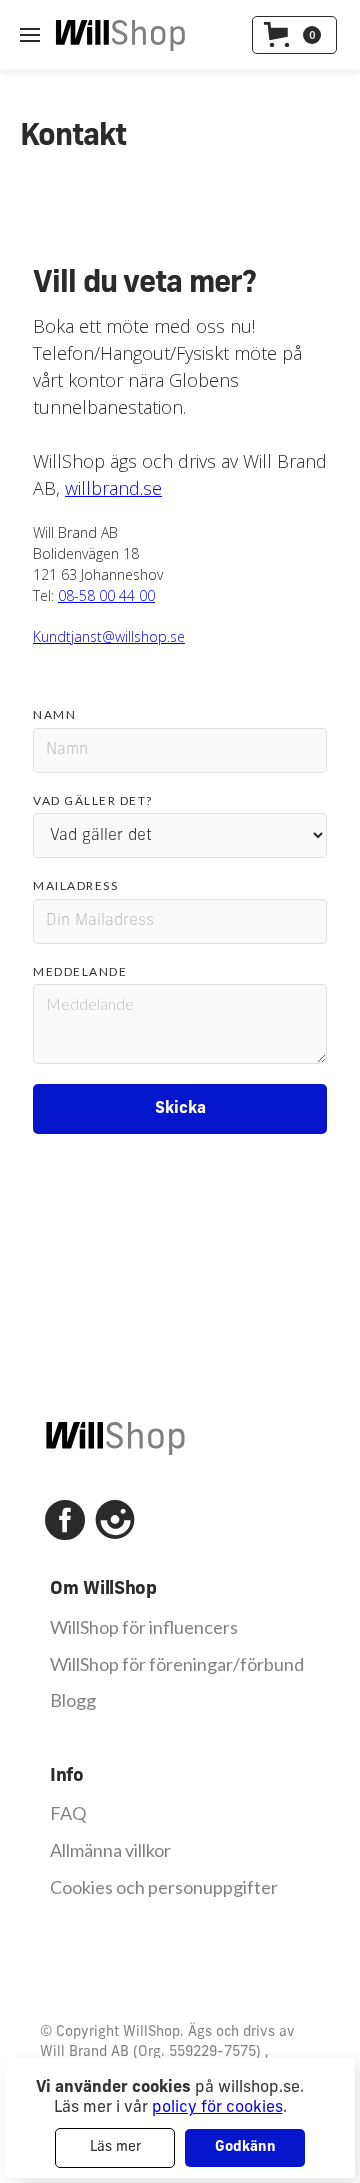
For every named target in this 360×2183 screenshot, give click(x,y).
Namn (54, 714)
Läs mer (115, 2147)
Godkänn (245, 2147)
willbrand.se (113, 488)
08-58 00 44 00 (106, 595)
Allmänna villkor (110, 1850)
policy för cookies (217, 2108)
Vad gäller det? (93, 800)
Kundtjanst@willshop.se (109, 636)
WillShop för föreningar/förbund (177, 1664)
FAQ (68, 1813)
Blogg (73, 1700)
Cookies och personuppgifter (164, 1887)
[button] (294, 35)
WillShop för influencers (144, 1627)
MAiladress (75, 885)
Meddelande (80, 971)
